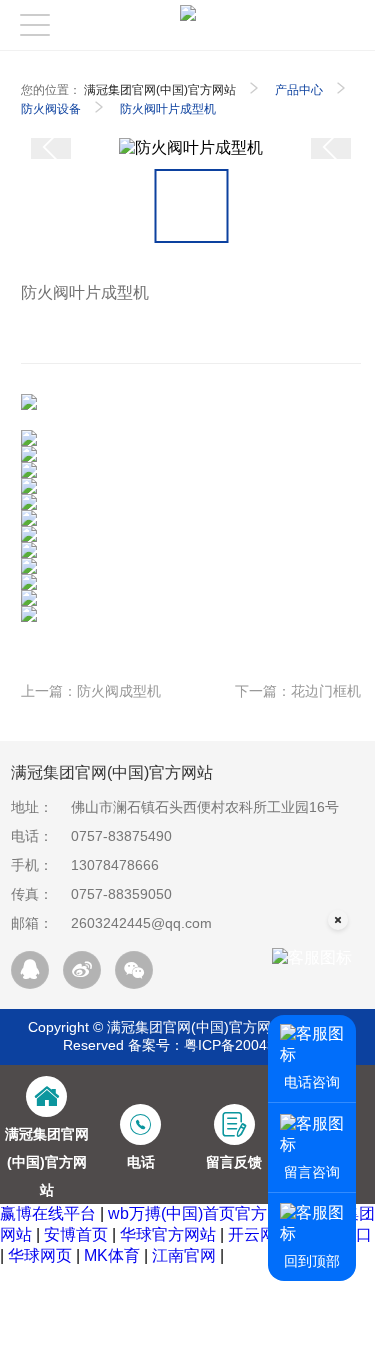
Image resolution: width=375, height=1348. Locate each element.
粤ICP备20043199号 (248, 1045)
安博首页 (76, 1234)
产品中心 (299, 90)
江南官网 (184, 1255)
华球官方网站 (168, 1234)
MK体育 (112, 1255)
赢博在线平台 (48, 1213)
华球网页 (40, 1255)
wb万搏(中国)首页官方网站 (203, 1213)
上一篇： (91, 691)
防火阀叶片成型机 (168, 109)
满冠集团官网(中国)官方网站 (160, 90)
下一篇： (298, 691)
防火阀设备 (51, 109)
